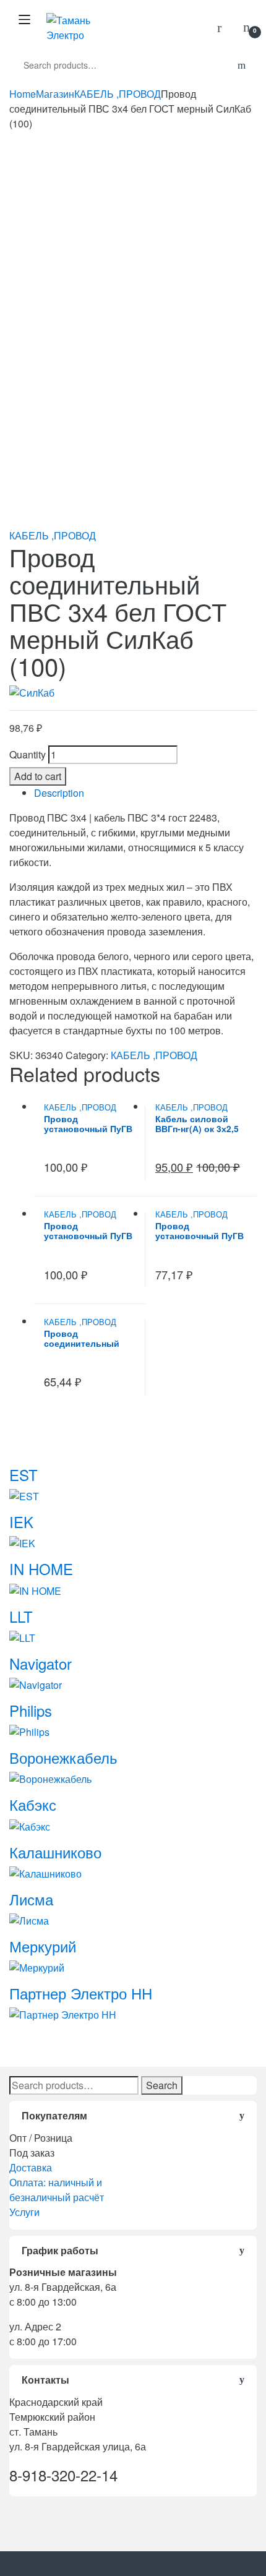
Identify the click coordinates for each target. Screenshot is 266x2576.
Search (162, 2085)
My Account (224, 28)
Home (23, 94)
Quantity (28, 754)
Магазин (55, 94)
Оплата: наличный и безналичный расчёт (57, 2190)
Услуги (24, 2212)
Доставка (31, 2167)
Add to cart (38, 776)
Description (59, 793)
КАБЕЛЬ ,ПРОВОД (118, 94)
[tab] (145, 793)
